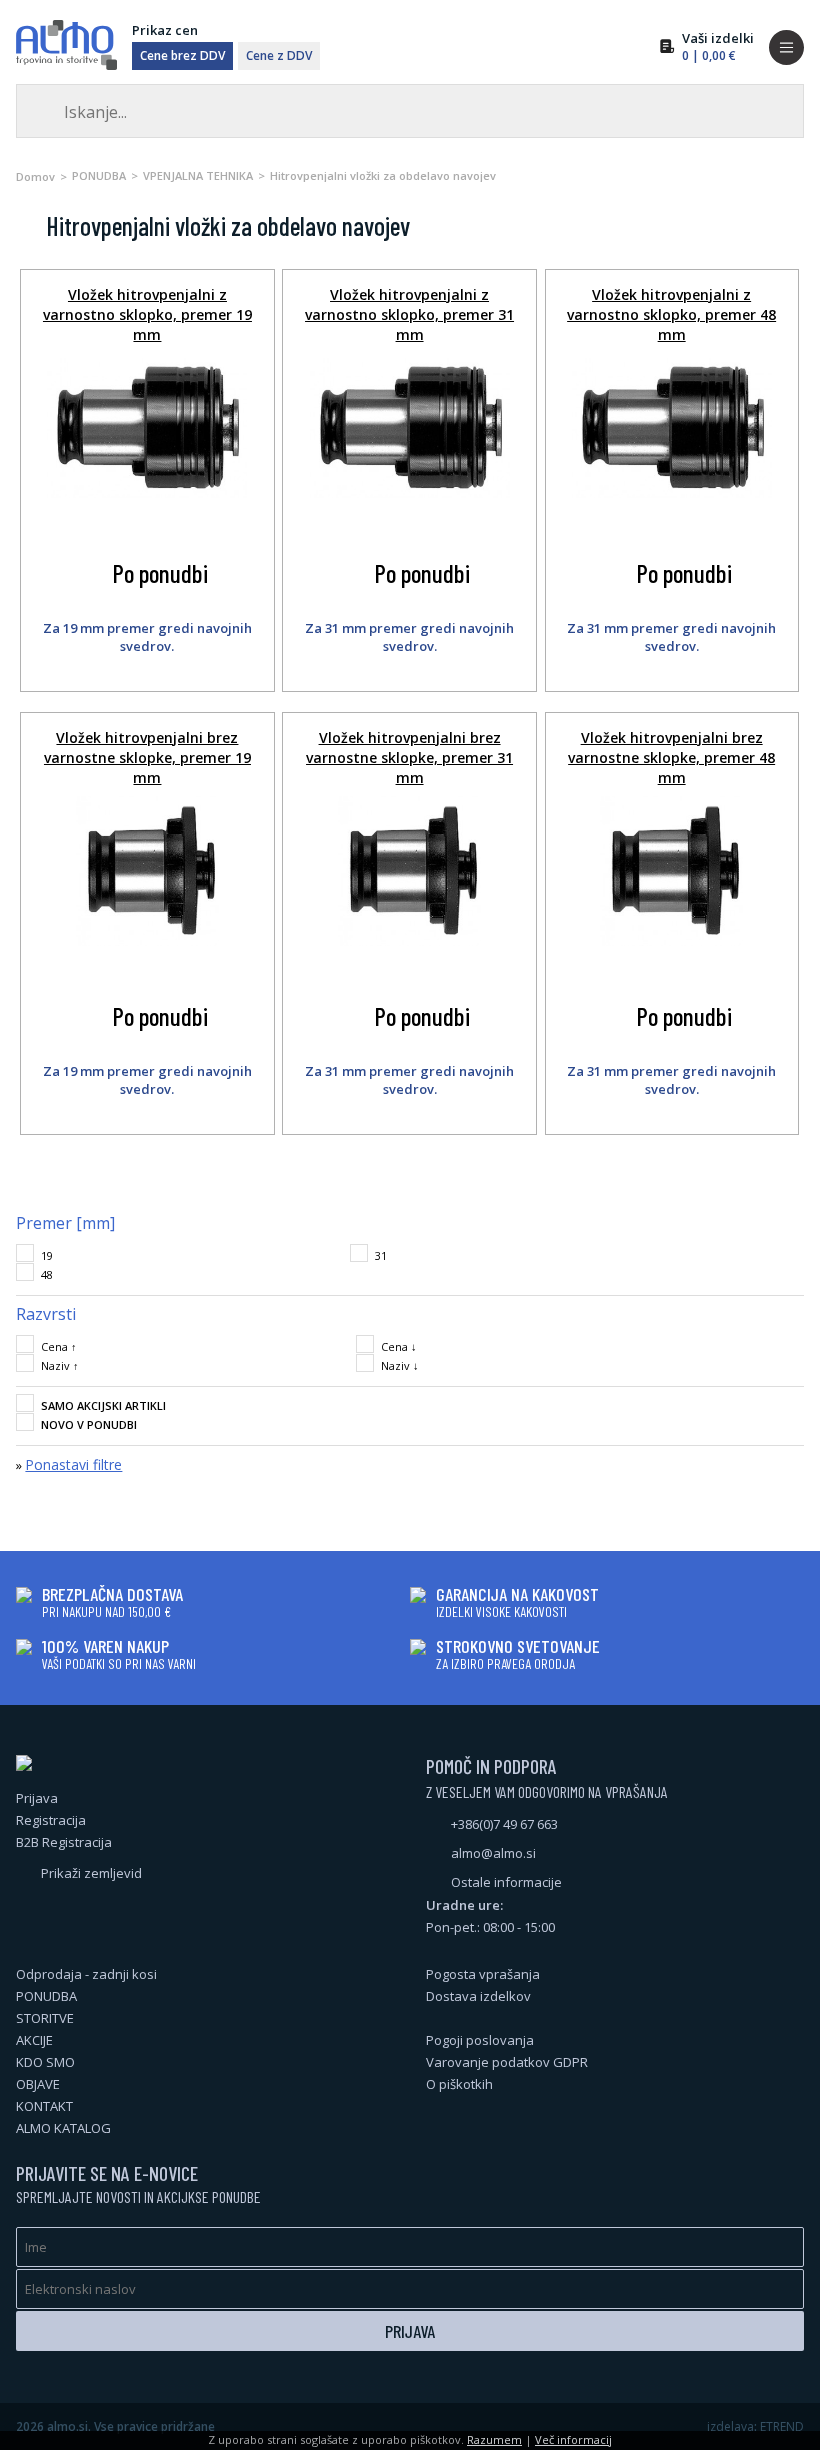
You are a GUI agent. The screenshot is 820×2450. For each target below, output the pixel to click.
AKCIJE (34, 2040)
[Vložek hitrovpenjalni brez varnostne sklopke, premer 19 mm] (147, 941)
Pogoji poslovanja (480, 2040)
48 (47, 1274)
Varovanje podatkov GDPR (507, 2062)
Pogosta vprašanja (483, 1974)
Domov (35, 176)
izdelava (730, 2426)
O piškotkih (459, 2084)
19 (47, 1255)
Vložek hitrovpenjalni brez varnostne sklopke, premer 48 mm (671, 757)
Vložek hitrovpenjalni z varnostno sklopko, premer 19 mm (147, 314)
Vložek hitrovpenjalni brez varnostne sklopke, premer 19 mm (147, 757)
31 (381, 1255)
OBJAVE (38, 2084)
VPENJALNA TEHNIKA (198, 175)
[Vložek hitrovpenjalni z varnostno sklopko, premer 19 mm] (147, 493)
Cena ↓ (399, 1346)
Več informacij (573, 2439)
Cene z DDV (279, 55)
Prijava (37, 1798)
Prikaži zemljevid (91, 1873)
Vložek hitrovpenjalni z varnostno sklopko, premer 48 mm (671, 314)
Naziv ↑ (60, 1365)
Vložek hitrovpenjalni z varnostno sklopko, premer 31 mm (409, 314)
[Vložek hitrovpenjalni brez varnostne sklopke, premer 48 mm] (671, 941)
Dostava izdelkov (478, 1996)
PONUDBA (99, 175)
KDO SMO (45, 2062)
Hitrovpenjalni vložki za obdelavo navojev (383, 175)
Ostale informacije (506, 1882)
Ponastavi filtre (73, 1464)
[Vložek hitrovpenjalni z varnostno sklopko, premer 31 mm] (410, 493)
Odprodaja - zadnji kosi (86, 1974)
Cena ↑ (59, 1346)
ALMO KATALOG (63, 2128)
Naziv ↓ (400, 1365)
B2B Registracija (64, 1842)
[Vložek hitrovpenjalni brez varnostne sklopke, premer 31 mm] (409, 941)
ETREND (782, 2426)
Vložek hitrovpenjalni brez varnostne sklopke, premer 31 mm (409, 757)
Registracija (51, 1820)
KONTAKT (44, 2106)
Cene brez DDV (182, 55)
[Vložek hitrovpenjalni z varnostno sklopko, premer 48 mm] (672, 493)
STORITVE (45, 2018)
